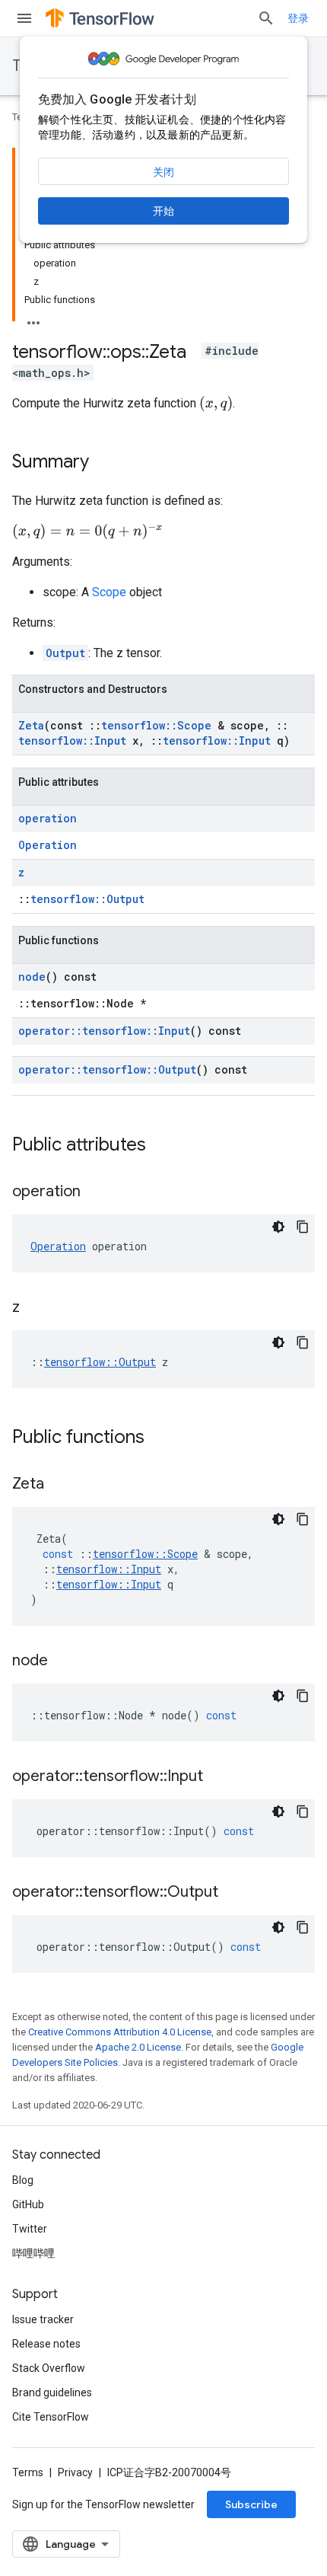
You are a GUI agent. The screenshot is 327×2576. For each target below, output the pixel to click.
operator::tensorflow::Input (104, 1031)
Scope (109, 592)
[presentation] (216, 404)
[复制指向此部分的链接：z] (35, 1308)
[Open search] (266, 18)
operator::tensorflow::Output (107, 1069)
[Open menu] (24, 18)
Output (65, 653)
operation (48, 818)
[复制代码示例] (303, 1227)
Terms (28, 2472)
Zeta (31, 725)
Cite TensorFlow (51, 2417)
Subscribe (251, 2504)
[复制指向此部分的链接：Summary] (104, 463)
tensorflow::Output (87, 899)
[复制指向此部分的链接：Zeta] (59, 1485)
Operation (48, 845)
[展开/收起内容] (33, 318)
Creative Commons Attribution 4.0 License (120, 2032)
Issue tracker (43, 2319)
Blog (23, 2180)
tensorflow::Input (72, 741)
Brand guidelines (52, 2392)
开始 (163, 211)
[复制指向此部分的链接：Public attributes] (161, 1146)
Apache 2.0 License (138, 2047)
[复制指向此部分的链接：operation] (96, 1192)
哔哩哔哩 (33, 2253)
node (32, 977)
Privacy (75, 2472)
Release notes (46, 2344)
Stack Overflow (49, 2368)
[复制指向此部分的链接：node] (63, 1661)
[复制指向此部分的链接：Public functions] (160, 1438)
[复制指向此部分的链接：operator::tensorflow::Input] (218, 1777)
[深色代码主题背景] (278, 1227)
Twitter (30, 2229)
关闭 (163, 172)
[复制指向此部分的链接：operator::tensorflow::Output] (233, 1893)
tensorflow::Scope (156, 725)
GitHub (28, 2204)
